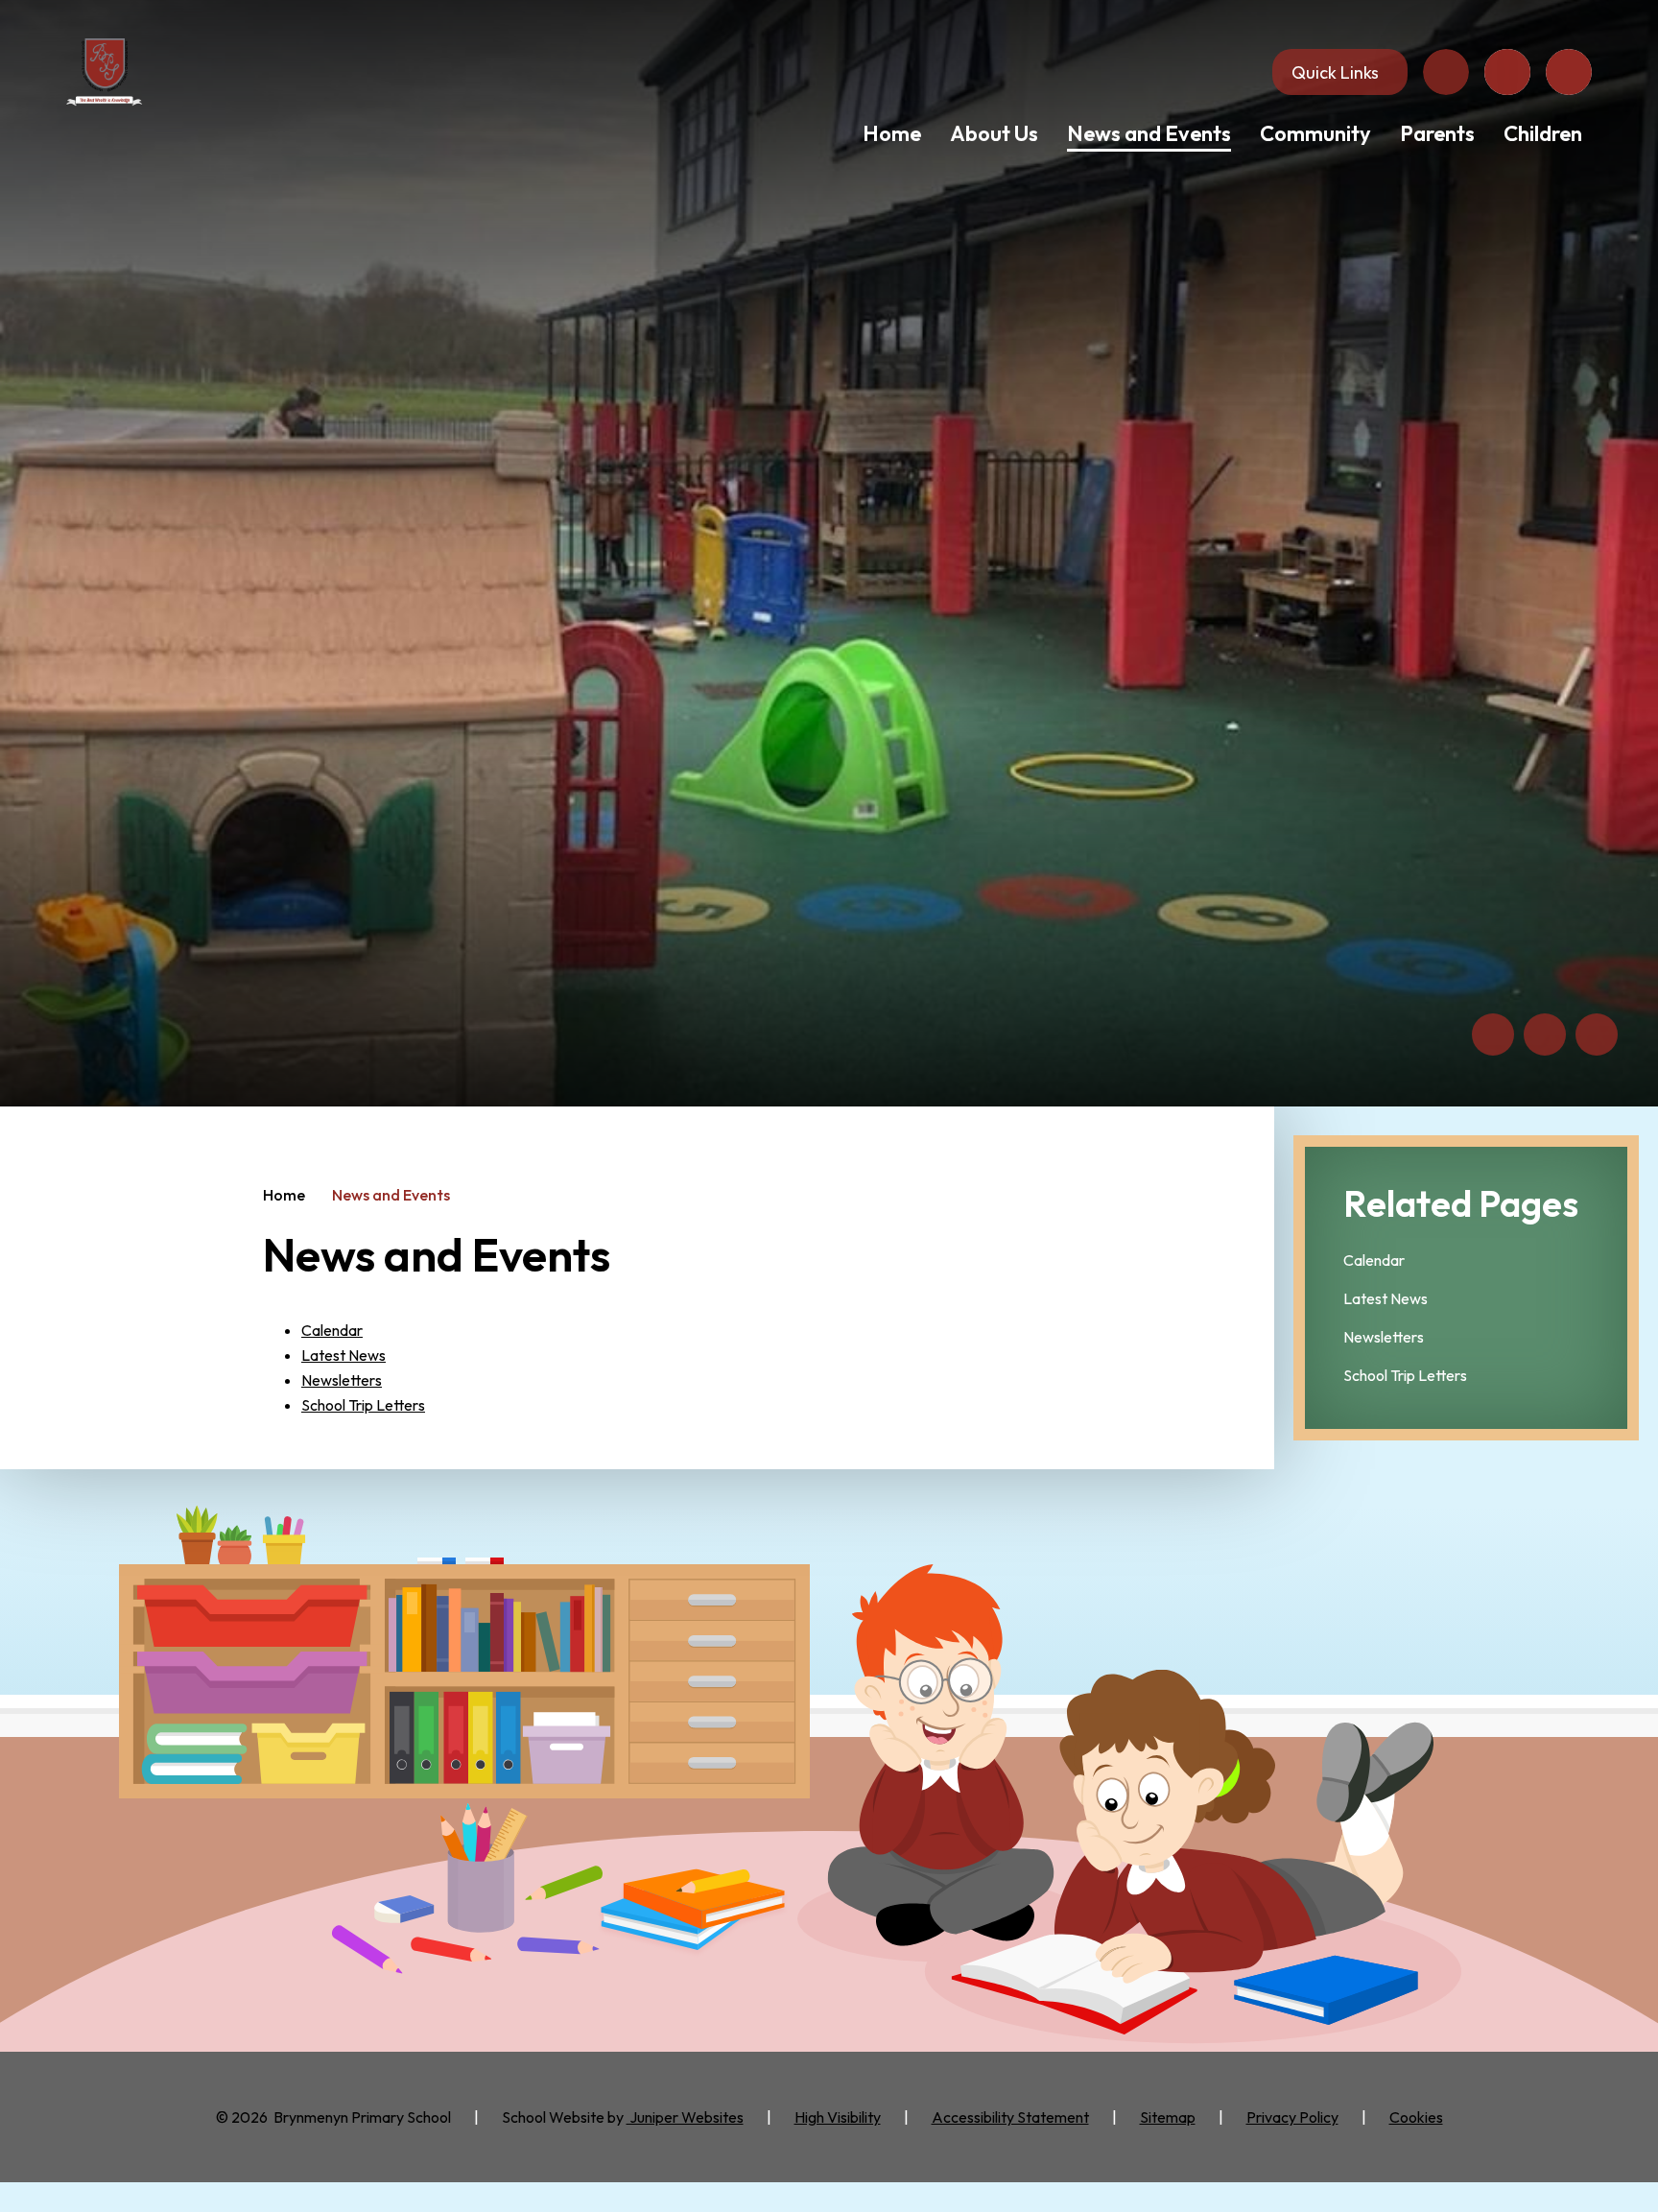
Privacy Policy (1292, 2117)
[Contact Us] (1446, 72)
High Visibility (838, 2117)
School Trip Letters (363, 1405)
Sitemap (1168, 2117)
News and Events (391, 1195)
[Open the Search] (1569, 72)
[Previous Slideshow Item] (1493, 1035)
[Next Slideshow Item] (1545, 1035)
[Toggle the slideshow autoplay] (1597, 1035)
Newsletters (342, 1380)
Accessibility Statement (1010, 2117)
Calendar (332, 1330)
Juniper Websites (685, 2117)
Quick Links (1335, 72)
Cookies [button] (1416, 2117)
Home (284, 1195)
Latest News (343, 1355)
